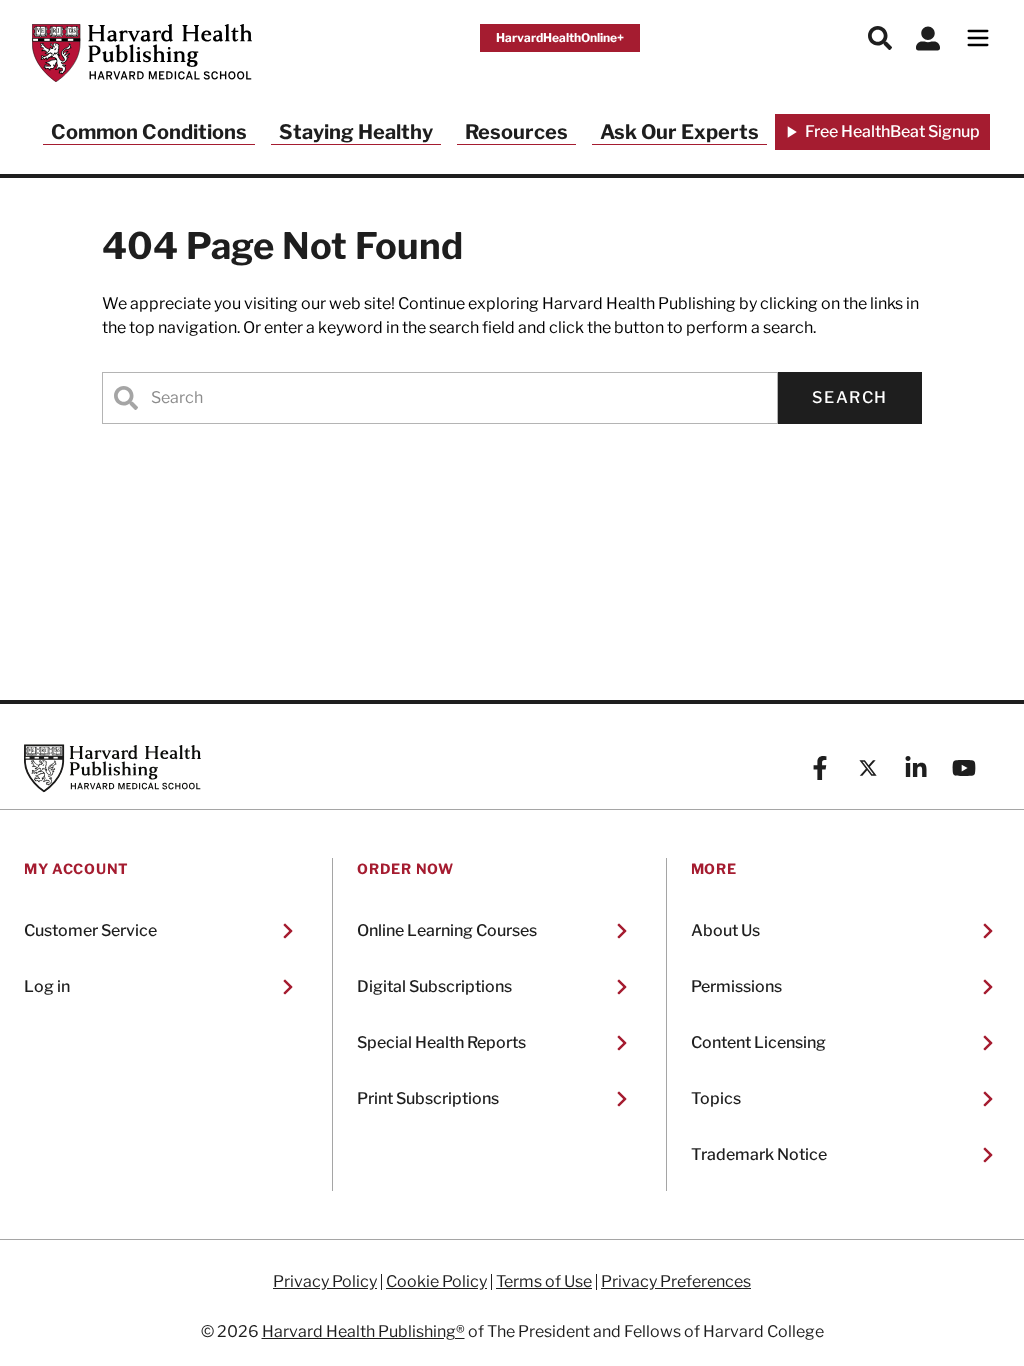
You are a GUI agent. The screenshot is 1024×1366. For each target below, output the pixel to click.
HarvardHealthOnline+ (560, 37)
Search (850, 397)
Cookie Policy (436, 1282)
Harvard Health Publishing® (363, 1331)
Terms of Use (544, 1282)
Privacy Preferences (676, 1282)
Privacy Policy (325, 1282)
